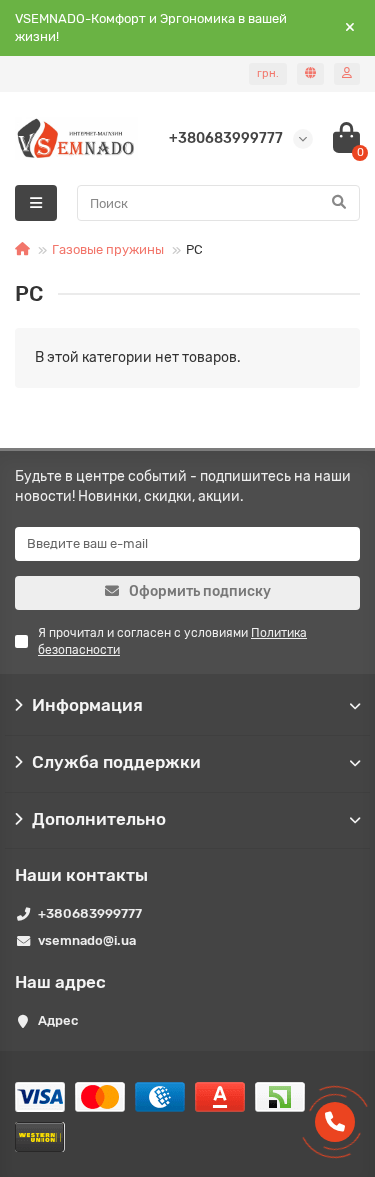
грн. (268, 73)
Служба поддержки (116, 762)
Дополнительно (99, 819)
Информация (87, 705)
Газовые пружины (108, 249)
